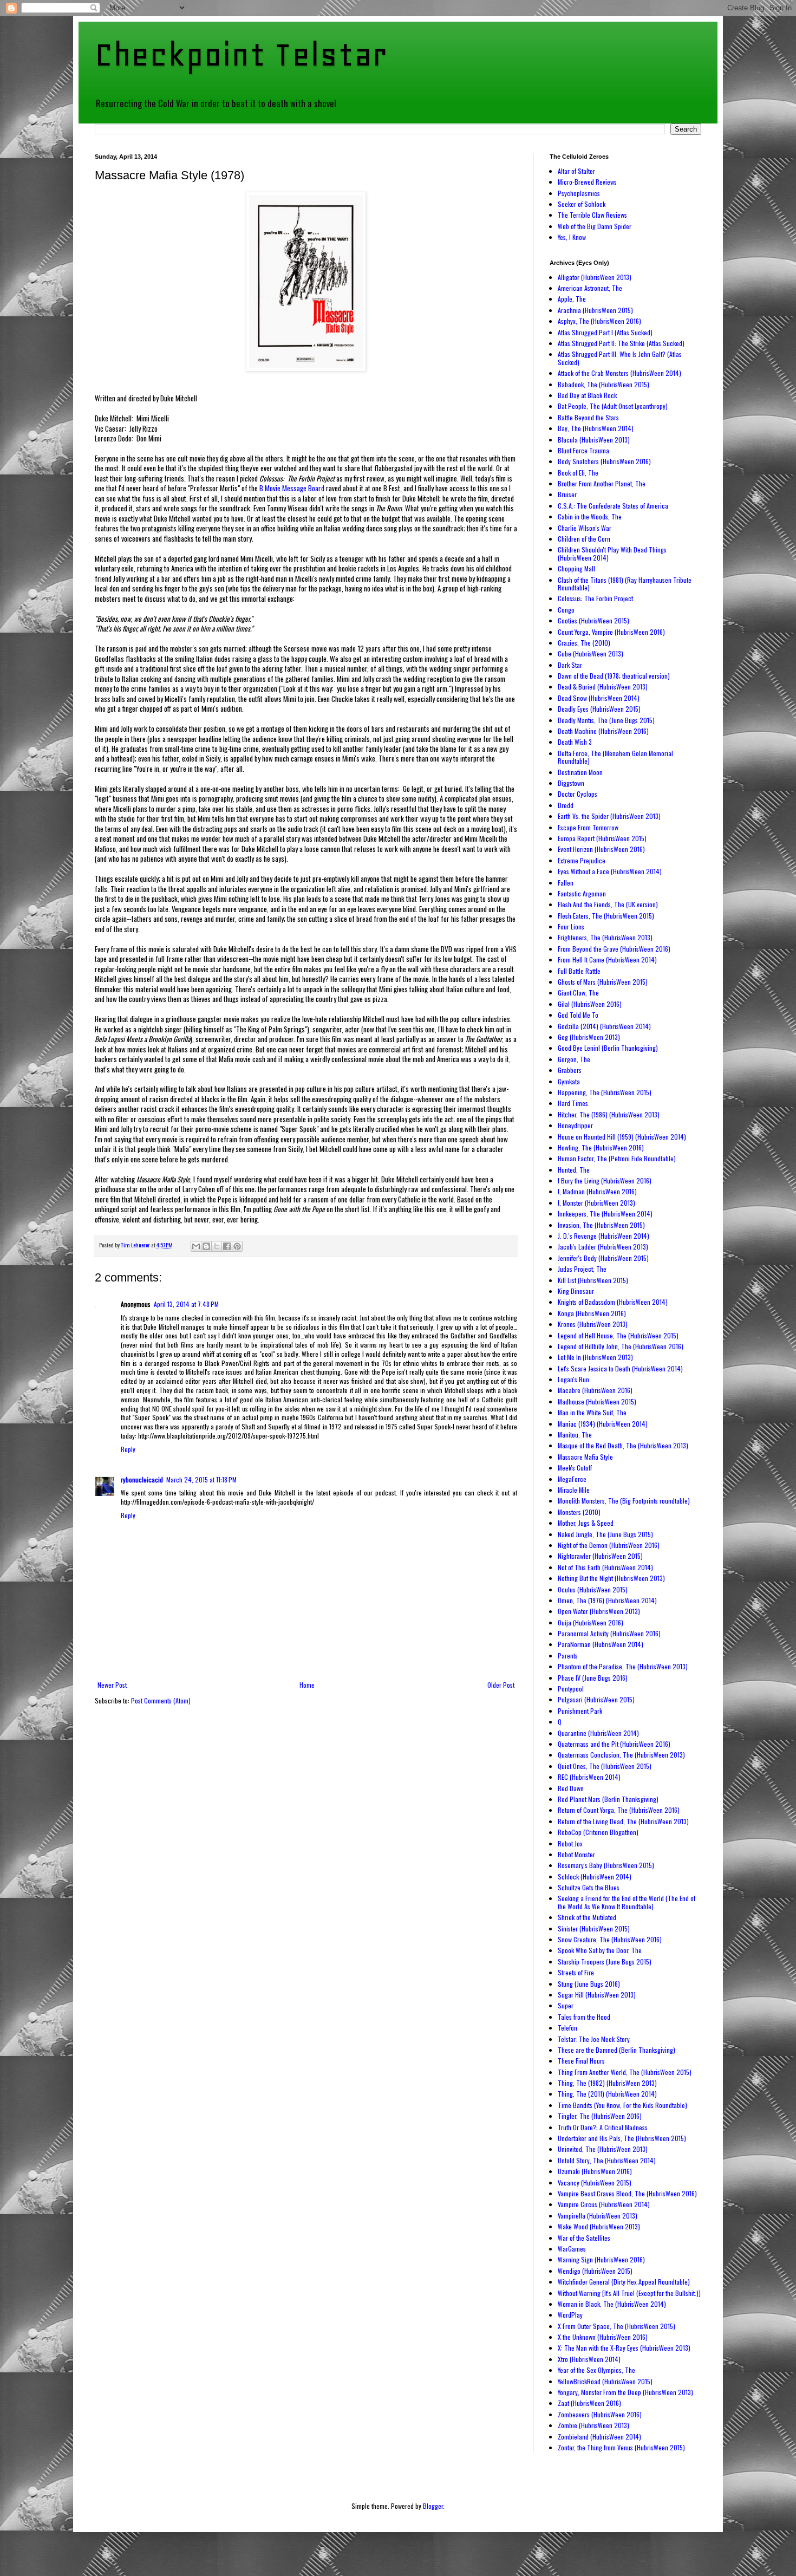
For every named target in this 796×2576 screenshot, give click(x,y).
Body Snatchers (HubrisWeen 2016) (604, 461)
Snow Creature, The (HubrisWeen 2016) (610, 1939)
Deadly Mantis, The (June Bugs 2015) (606, 720)
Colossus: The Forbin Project (595, 598)
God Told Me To (578, 1015)
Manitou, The (575, 1435)
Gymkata (569, 1081)
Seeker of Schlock (582, 204)
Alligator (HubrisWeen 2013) (595, 277)
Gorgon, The (574, 1059)
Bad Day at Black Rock (587, 395)
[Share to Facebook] (227, 1246)
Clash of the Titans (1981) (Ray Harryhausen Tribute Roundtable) (625, 584)
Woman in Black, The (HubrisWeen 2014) (612, 2304)
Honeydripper (575, 1125)
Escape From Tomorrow (588, 827)
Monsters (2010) (579, 1512)
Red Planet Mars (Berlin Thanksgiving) (608, 1799)
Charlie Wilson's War (585, 528)
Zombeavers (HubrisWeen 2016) (600, 2414)
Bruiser (567, 494)
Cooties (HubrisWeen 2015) (593, 620)
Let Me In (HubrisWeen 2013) (595, 1357)
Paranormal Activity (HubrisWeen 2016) (609, 1633)
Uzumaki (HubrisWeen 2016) (595, 2171)
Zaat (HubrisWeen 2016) (589, 2403)
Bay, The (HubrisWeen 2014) (596, 428)
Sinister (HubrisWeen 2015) (594, 1928)
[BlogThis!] (206, 1246)
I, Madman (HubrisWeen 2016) (597, 1191)
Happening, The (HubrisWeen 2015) (605, 1092)
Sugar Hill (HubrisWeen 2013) (597, 1995)
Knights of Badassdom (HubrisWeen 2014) (613, 1302)
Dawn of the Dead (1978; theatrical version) (614, 676)
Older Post (501, 1685)
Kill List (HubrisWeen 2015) (593, 1280)
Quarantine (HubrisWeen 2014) (598, 1733)
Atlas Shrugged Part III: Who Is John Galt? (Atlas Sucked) (620, 358)
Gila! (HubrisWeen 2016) (590, 1004)
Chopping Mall (576, 568)
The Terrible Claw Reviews (592, 215)
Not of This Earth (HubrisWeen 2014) (605, 1567)
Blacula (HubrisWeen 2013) (594, 440)
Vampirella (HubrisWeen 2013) (598, 2216)
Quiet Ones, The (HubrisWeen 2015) (605, 1766)
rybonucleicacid (142, 1479)
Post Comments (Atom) (161, 1700)
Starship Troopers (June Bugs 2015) (605, 1962)
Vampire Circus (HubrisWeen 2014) (604, 2204)
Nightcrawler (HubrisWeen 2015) (600, 1556)
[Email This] (196, 1246)
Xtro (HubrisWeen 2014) (589, 2359)
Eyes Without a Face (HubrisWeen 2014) (610, 871)
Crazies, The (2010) (584, 643)
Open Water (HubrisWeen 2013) (599, 1611)
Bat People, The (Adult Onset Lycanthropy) (613, 406)
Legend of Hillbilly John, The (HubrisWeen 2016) (621, 1346)
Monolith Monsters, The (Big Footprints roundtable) (624, 1501)
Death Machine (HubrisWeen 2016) (603, 731)
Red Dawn (571, 1788)
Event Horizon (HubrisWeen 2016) (601, 849)
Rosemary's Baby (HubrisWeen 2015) (606, 1865)
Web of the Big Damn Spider (595, 226)
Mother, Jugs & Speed (586, 1523)
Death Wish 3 (575, 742)
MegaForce (572, 1479)
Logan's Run (573, 1379)
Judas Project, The (582, 1269)
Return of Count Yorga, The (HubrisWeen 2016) (619, 1810)
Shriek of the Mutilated (587, 1917)
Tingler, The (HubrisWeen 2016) (600, 2116)
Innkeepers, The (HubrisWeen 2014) (605, 1214)
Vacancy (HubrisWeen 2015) (595, 2183)
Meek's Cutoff (575, 1468)
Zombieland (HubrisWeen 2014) (599, 2437)
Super (566, 2005)
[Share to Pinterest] (237, 1246)
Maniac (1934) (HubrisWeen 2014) (603, 1424)
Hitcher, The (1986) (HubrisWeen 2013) (609, 1114)
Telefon (567, 2028)
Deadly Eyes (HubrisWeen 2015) (599, 709)
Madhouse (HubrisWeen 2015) (597, 1401)
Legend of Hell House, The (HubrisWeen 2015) (618, 1335)
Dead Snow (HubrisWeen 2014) (599, 698)
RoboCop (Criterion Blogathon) (598, 1832)
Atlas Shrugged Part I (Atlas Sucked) (605, 332)
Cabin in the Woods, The (590, 516)
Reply (128, 1449)
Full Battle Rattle (579, 971)
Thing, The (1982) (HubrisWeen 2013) (607, 2083)
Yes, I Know (572, 237)
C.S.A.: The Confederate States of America (613, 506)
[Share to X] (217, 1246)
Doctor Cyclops (578, 794)
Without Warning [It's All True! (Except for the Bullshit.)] (629, 2293)
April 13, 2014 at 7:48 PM (186, 1304)
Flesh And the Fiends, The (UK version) (608, 904)
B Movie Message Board (292, 488)
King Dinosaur (576, 1291)
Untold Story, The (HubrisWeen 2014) (607, 2160)
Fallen (566, 883)
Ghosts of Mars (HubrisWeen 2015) (603, 982)
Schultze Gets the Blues (589, 1887)
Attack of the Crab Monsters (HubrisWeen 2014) (619, 373)
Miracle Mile (574, 1490)
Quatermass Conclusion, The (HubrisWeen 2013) (621, 1755)
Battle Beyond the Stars (588, 417)
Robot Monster (576, 1854)
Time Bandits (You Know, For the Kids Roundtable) (622, 2105)
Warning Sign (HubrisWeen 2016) (601, 2259)
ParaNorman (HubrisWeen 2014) (601, 1644)
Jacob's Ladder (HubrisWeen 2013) (603, 1247)
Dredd (566, 805)
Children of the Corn (584, 539)
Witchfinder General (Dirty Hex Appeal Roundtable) (624, 2282)
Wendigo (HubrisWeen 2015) (595, 2271)
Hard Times (573, 1103)
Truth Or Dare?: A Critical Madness (603, 2127)
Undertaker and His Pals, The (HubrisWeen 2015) (622, 2138)
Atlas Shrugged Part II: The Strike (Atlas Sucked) (621, 343)
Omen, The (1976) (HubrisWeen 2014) (607, 1600)
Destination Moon (580, 772)
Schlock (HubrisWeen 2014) (595, 1876)
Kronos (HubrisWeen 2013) (593, 1324)
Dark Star (570, 665)
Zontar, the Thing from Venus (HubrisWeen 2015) (621, 2447)
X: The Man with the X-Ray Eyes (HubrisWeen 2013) (624, 2348)
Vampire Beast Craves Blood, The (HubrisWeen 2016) (627, 2193)
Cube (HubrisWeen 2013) (591, 653)
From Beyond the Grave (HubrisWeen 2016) (614, 949)
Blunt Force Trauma (583, 450)
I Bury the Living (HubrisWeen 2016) (605, 1180)
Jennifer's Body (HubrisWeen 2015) (603, 1258)
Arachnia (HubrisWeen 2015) (595, 310)
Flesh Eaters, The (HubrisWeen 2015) (606, 916)
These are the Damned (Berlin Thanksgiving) (616, 2050)
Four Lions (571, 926)
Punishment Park (580, 1711)
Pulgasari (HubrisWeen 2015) (596, 1699)
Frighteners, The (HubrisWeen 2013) (605, 937)
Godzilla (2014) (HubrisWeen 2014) (604, 1026)
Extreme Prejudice (582, 860)
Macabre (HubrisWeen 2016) (595, 1390)
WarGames (572, 2249)
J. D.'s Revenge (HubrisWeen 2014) (603, 1236)
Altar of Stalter (576, 171)
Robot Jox (570, 1843)
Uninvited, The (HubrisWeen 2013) (603, 2149)
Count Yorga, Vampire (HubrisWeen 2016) (611, 632)
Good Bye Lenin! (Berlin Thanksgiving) (608, 1048)
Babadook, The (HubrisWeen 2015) (603, 384)
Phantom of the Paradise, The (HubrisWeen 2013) (623, 1666)
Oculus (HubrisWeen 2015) (593, 1589)
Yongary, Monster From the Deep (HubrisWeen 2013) (625, 2392)
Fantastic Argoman (582, 893)
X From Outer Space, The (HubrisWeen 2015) (616, 2326)
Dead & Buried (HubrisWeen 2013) (603, 687)
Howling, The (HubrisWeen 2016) (601, 1147)
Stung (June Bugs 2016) (589, 1984)
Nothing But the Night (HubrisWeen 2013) (611, 1578)
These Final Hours (581, 2061)
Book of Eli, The (578, 473)
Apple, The (572, 299)
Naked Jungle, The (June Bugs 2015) (605, 1534)
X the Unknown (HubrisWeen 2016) (603, 2337)
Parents (568, 1655)
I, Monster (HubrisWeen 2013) (596, 1203)
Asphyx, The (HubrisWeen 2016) (599, 321)
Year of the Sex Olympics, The (596, 2370)
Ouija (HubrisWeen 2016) (591, 1622)
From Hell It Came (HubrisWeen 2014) (607, 960)
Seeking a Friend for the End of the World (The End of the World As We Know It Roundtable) (627, 1902)
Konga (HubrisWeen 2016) (592, 1313)
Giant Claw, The (578, 993)
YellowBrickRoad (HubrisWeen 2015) (605, 2381)
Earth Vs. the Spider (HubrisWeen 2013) (609, 816)
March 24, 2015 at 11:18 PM (201, 1479)
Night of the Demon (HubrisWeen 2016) (609, 1545)
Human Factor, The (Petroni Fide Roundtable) (617, 1158)
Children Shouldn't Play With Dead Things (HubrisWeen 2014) (612, 553)
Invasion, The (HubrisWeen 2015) (601, 1225)
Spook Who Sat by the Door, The (600, 1950)
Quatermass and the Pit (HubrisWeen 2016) (614, 1744)
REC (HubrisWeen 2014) (589, 1777)
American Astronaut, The (590, 288)
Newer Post (112, 1685)
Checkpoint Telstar (241, 54)
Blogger (433, 2506)
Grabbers (570, 1070)
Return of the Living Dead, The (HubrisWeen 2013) (623, 1821)
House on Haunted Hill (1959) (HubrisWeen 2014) (622, 1137)
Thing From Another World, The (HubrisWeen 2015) (625, 2072)
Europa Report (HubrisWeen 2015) (602, 838)
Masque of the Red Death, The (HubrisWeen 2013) (623, 1445)
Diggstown (571, 783)
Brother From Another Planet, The (602, 483)
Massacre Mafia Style (585, 1457)
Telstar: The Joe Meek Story (594, 2039)
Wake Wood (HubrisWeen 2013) (599, 2226)
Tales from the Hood (584, 2017)
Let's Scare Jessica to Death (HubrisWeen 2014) (620, 1368)
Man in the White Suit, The (592, 1412)
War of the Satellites (584, 2238)
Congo (566, 610)
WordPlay (570, 2315)
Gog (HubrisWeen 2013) (589, 1037)
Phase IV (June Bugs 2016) (593, 1678)
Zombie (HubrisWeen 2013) (593, 2425)
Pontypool (571, 1689)
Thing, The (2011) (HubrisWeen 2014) (607, 2094)
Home (307, 1685)
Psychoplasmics (579, 193)
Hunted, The (574, 1170)
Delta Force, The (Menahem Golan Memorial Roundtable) (615, 757)
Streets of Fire (576, 1972)
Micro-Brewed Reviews (587, 182)
